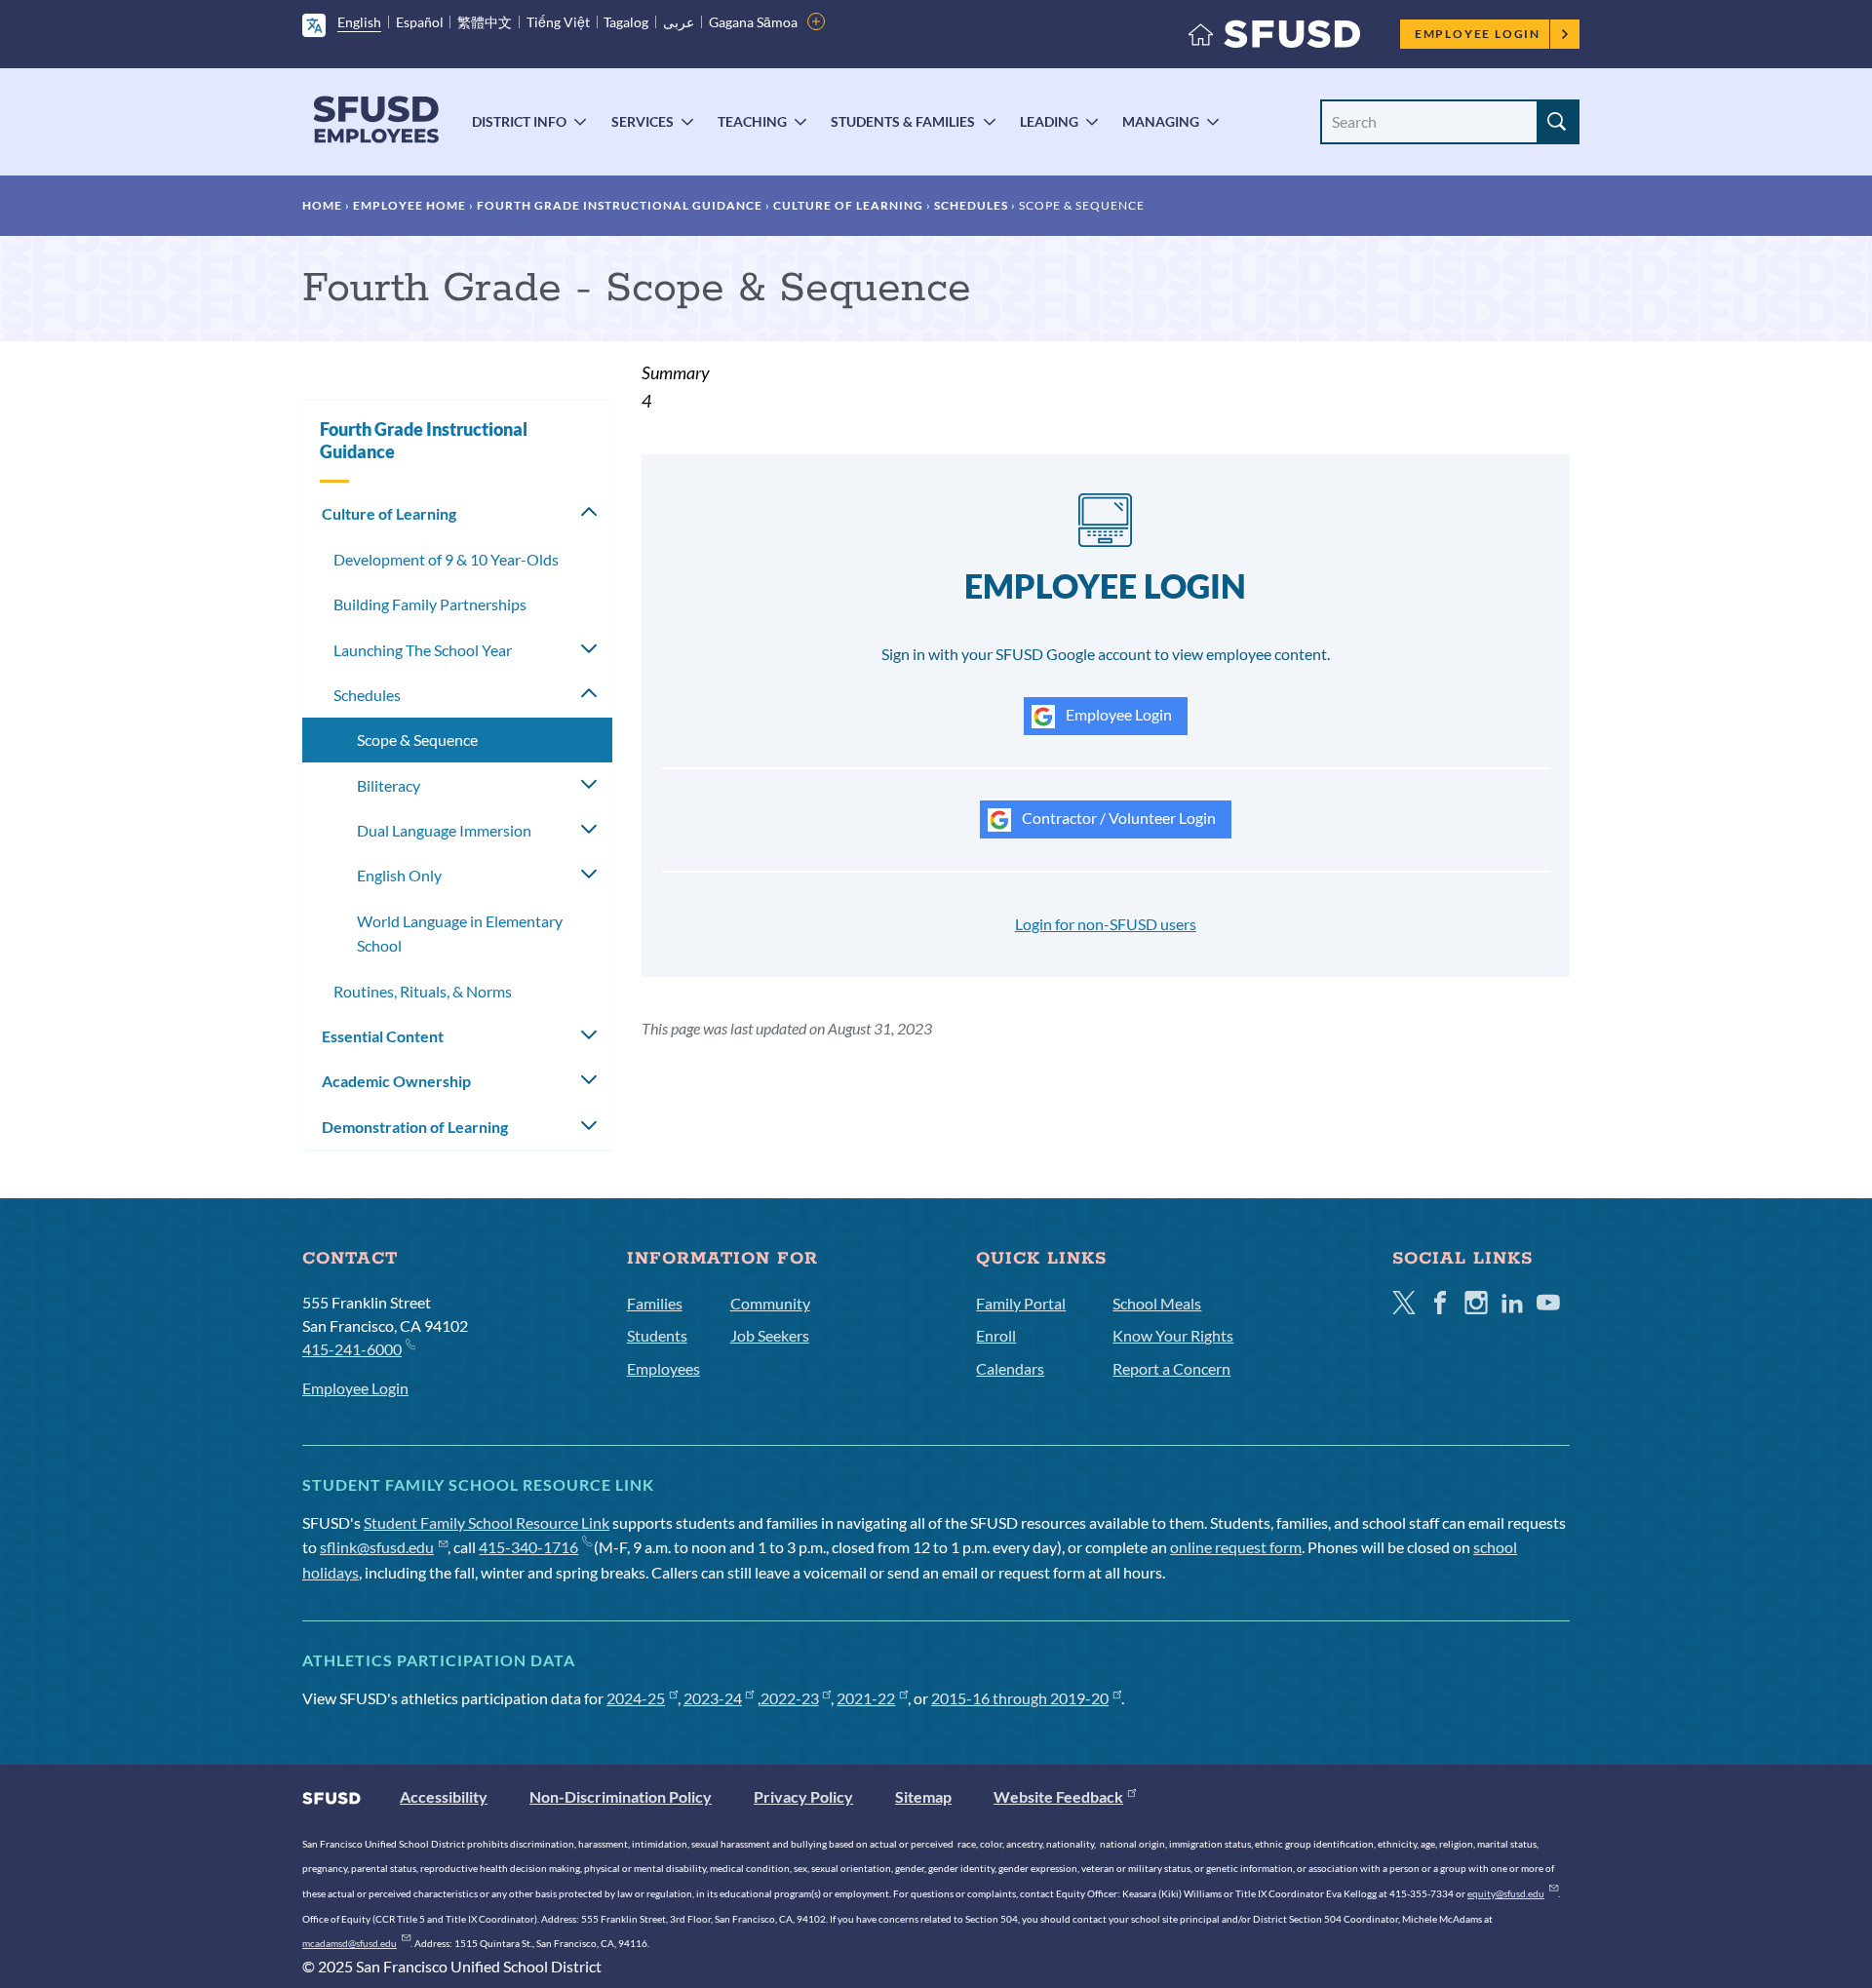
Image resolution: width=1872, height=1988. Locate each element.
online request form (1236, 1547)
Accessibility (444, 1796)
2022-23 (790, 1698)
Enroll (996, 1335)
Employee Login (1478, 34)
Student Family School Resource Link (487, 1522)
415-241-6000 (352, 1349)
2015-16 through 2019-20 (1020, 1698)
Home (322, 205)
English (359, 22)
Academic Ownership (396, 1081)
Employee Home (409, 205)
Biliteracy (389, 785)
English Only (399, 875)
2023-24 (713, 1698)
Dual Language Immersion (444, 830)
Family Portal (1021, 1303)
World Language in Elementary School (460, 934)
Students (657, 1335)
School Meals (1157, 1303)
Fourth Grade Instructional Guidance (620, 205)
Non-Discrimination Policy (621, 1796)
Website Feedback (1058, 1796)
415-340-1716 (528, 1547)
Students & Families (903, 121)
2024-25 (636, 1698)
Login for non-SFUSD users (1106, 924)
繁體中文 (485, 22)
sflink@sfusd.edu (377, 1547)
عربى (679, 22)
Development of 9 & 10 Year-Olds (446, 559)
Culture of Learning (848, 205)
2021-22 (866, 1698)
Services (643, 121)
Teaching (752, 121)
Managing (1161, 121)
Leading (1049, 121)
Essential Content (383, 1036)
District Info (519, 121)
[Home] (1274, 39)
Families (655, 1303)
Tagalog (626, 22)
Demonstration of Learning (415, 1127)
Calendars (1010, 1368)
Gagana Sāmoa (753, 22)
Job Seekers (770, 1335)
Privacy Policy (803, 1796)
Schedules (971, 205)
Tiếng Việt (558, 22)
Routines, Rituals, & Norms (423, 991)
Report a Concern (1171, 1368)
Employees (663, 1368)
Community (770, 1303)
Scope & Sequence (417, 740)
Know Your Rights (1173, 1335)
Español (420, 22)
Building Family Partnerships (430, 604)
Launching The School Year (423, 650)
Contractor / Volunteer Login (1117, 818)
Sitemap (923, 1796)
